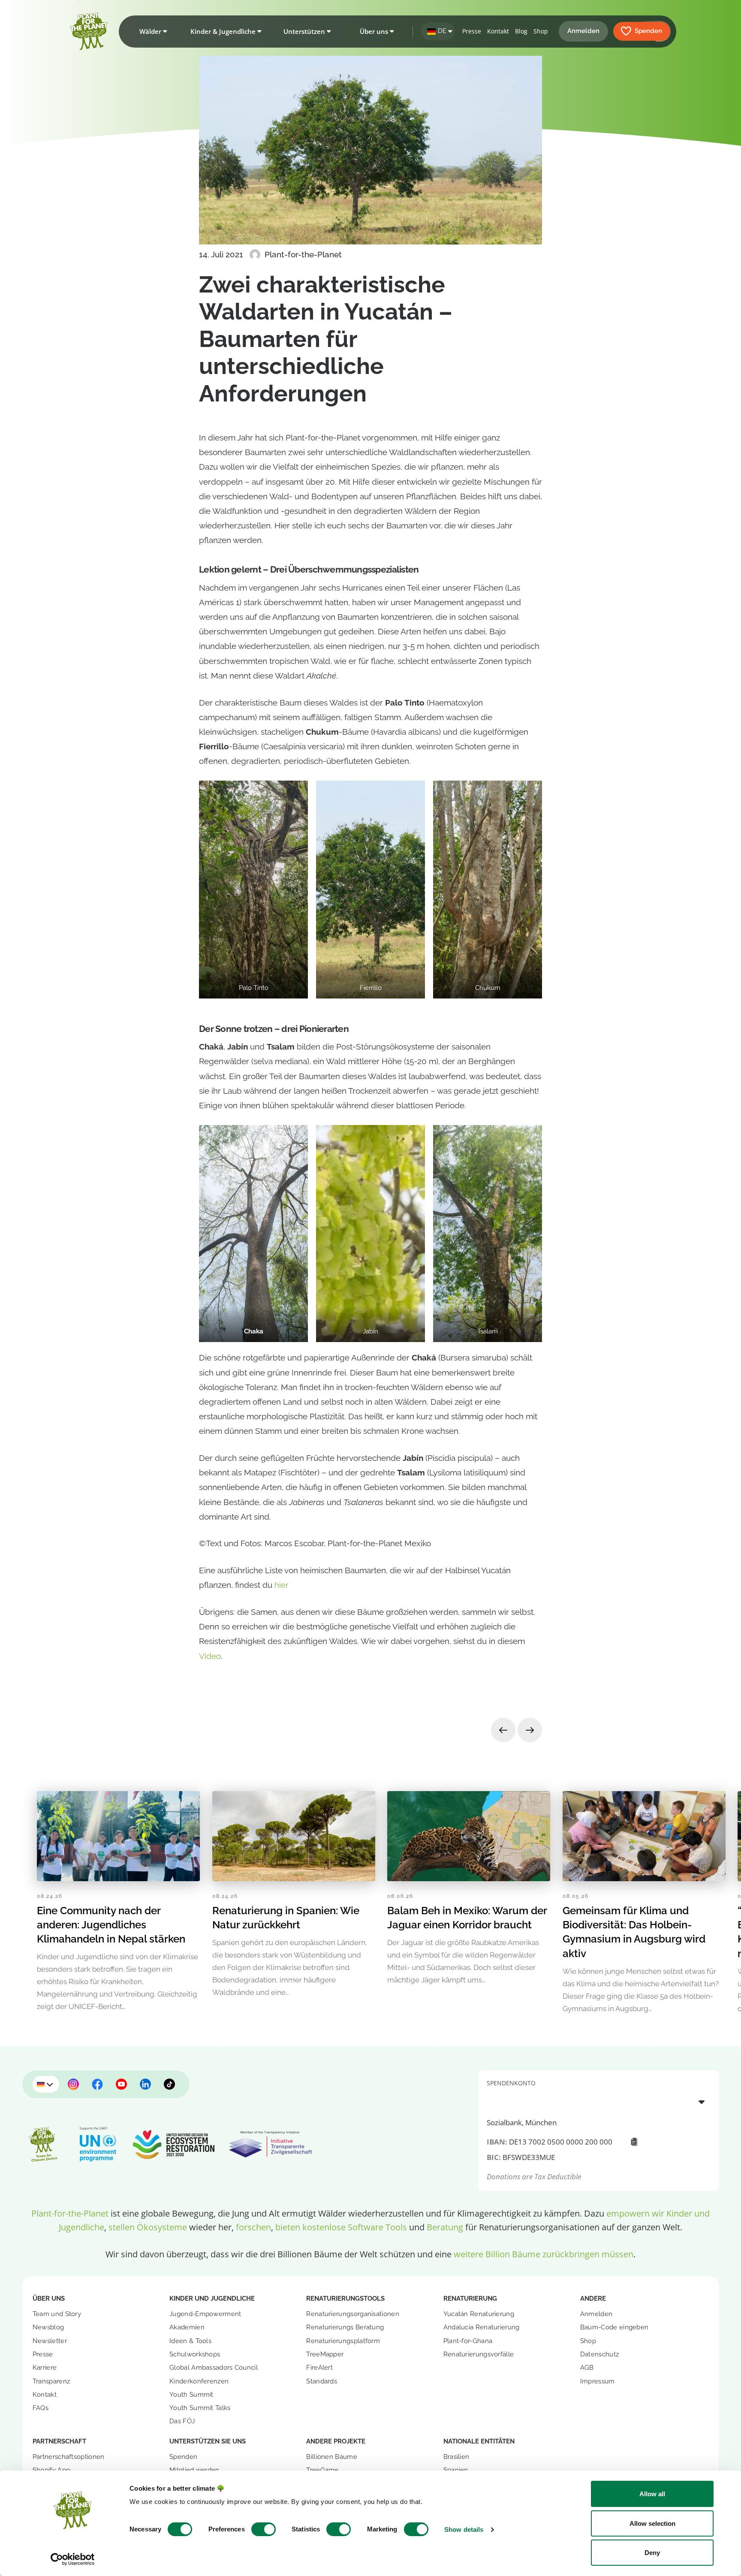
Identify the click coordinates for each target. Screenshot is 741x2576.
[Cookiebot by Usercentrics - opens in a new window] (73, 2559)
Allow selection (652, 2523)
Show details (464, 2529)
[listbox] (599, 2102)
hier (282, 1585)
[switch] (264, 2529)
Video (210, 1656)
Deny (652, 2553)
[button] (151, 31)
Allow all (652, 2494)
